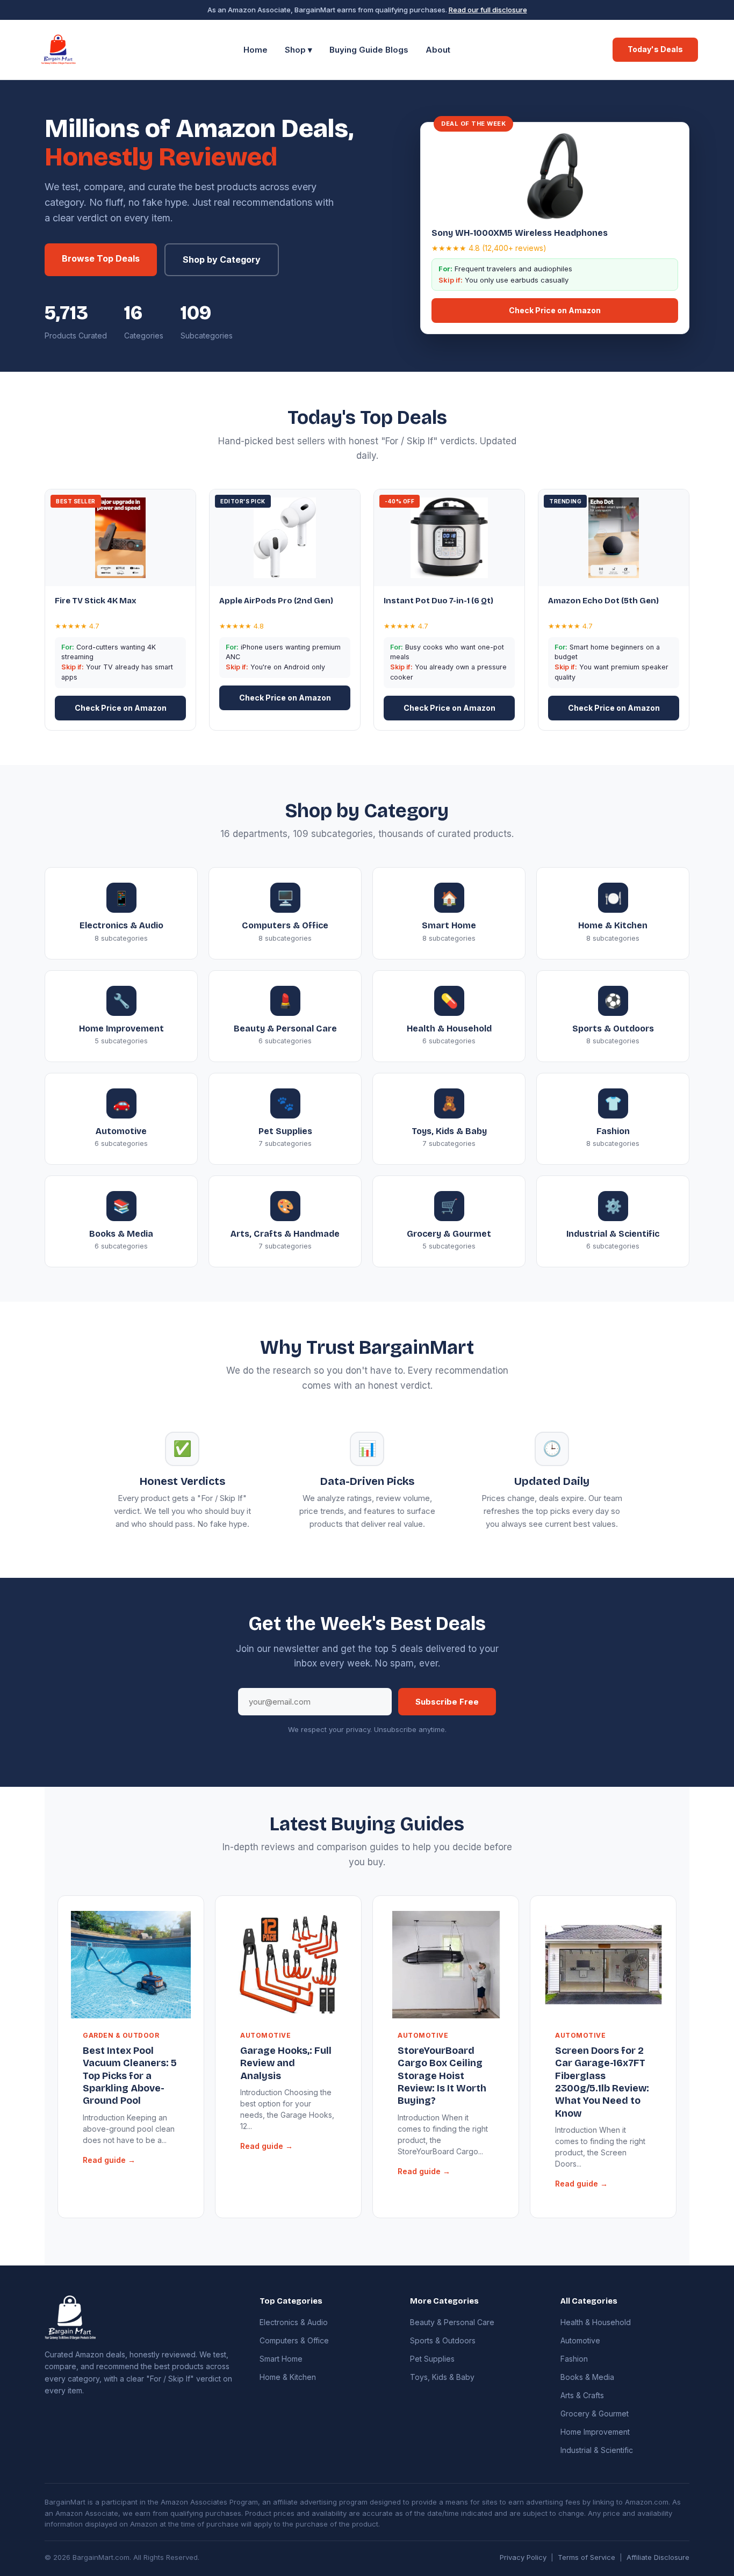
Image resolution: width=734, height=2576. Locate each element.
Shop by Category (222, 259)
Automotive (580, 2340)
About (438, 50)
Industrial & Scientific (597, 2450)
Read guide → (109, 2160)
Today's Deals (655, 49)
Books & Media (587, 2377)
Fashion (574, 2359)
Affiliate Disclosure (658, 2557)
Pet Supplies (432, 2359)
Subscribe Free (447, 1702)
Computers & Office (294, 2340)
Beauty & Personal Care (452, 2322)
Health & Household (596, 2322)
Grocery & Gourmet (595, 2413)
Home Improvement (595, 2432)
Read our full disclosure (488, 10)
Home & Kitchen (288, 2377)
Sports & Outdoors (443, 2340)
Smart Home (281, 2359)
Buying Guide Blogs (369, 50)
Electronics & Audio (294, 2322)
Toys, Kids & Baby (442, 2377)
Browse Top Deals (101, 258)
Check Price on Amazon (555, 310)
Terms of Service (587, 2557)
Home (256, 50)
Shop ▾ (298, 50)
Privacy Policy (523, 2557)
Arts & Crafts (582, 2395)
